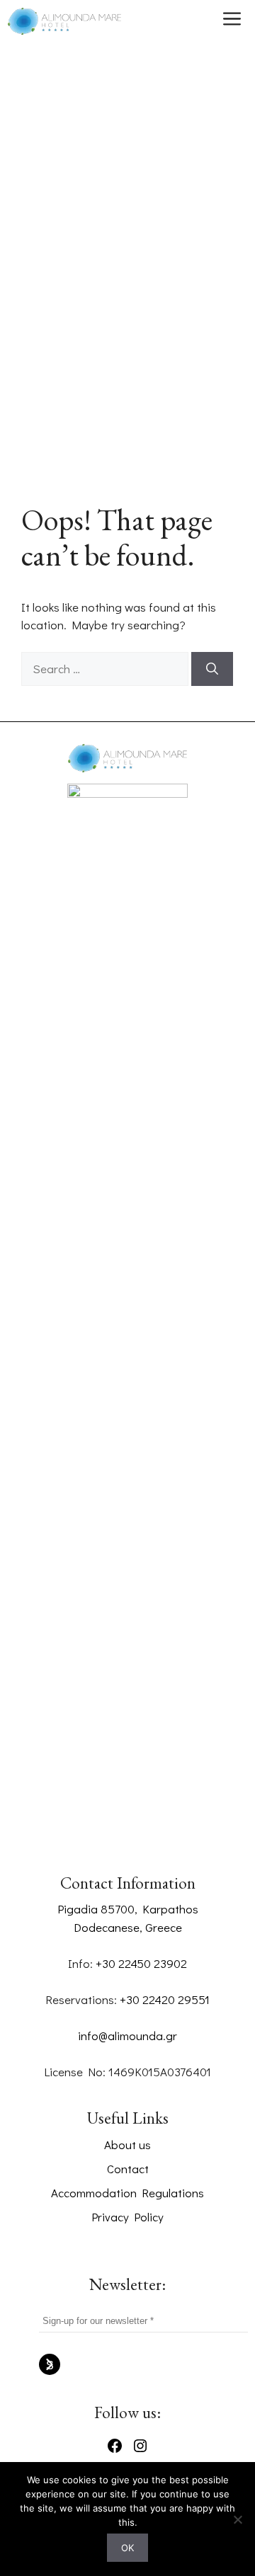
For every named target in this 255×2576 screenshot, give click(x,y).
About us (127, 2145)
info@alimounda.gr (127, 2036)
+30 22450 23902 (141, 1963)
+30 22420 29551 (165, 1999)
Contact (128, 2169)
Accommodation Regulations (127, 2193)
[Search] (212, 669)
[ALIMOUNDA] (64, 21)
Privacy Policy (127, 2217)
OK (127, 2548)
